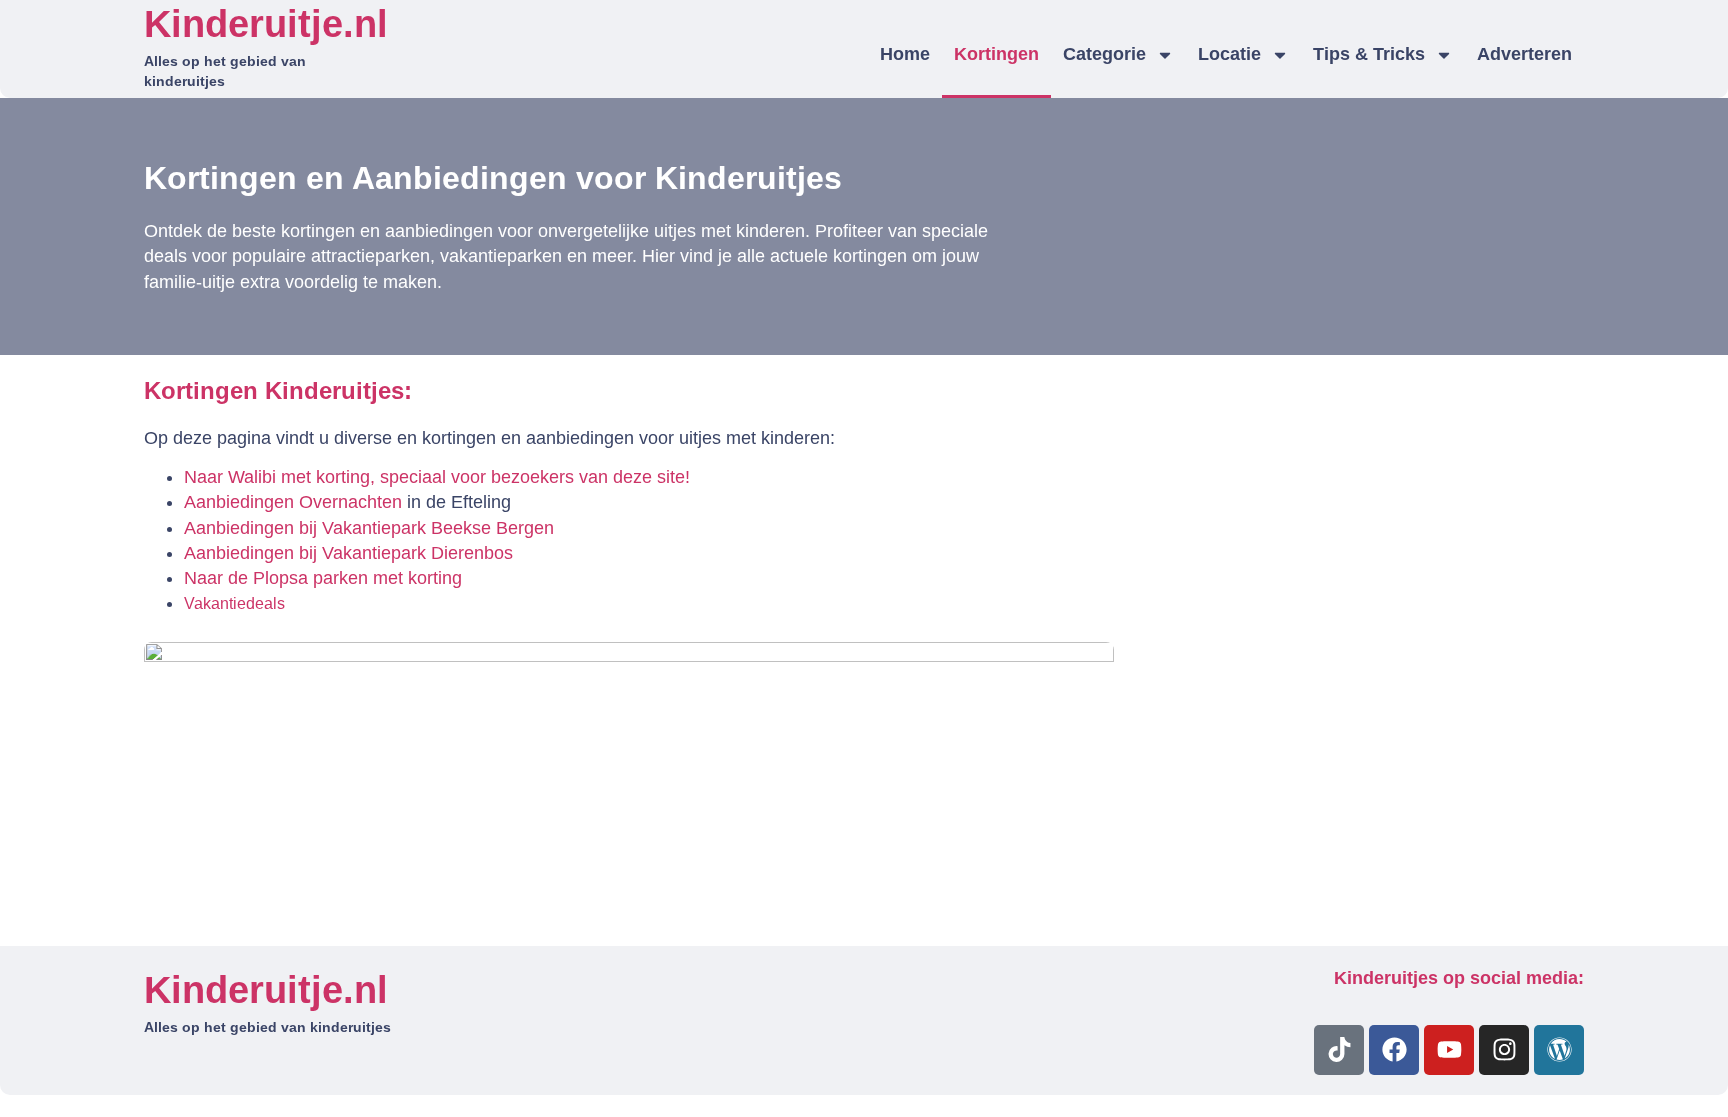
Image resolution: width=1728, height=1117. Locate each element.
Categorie (1104, 54)
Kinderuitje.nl (266, 24)
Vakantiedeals (234, 603)
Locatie (1229, 54)
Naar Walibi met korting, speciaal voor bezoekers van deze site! (437, 477)
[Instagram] (1504, 1050)
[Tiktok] (1339, 1050)
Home (905, 54)
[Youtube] (1449, 1050)
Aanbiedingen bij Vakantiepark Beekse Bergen (369, 528)
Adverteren (1524, 54)
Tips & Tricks (1369, 54)
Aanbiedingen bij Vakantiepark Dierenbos (348, 553)
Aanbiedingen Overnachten (293, 502)
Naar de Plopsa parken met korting (323, 578)
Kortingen (996, 54)
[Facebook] (1394, 1050)
